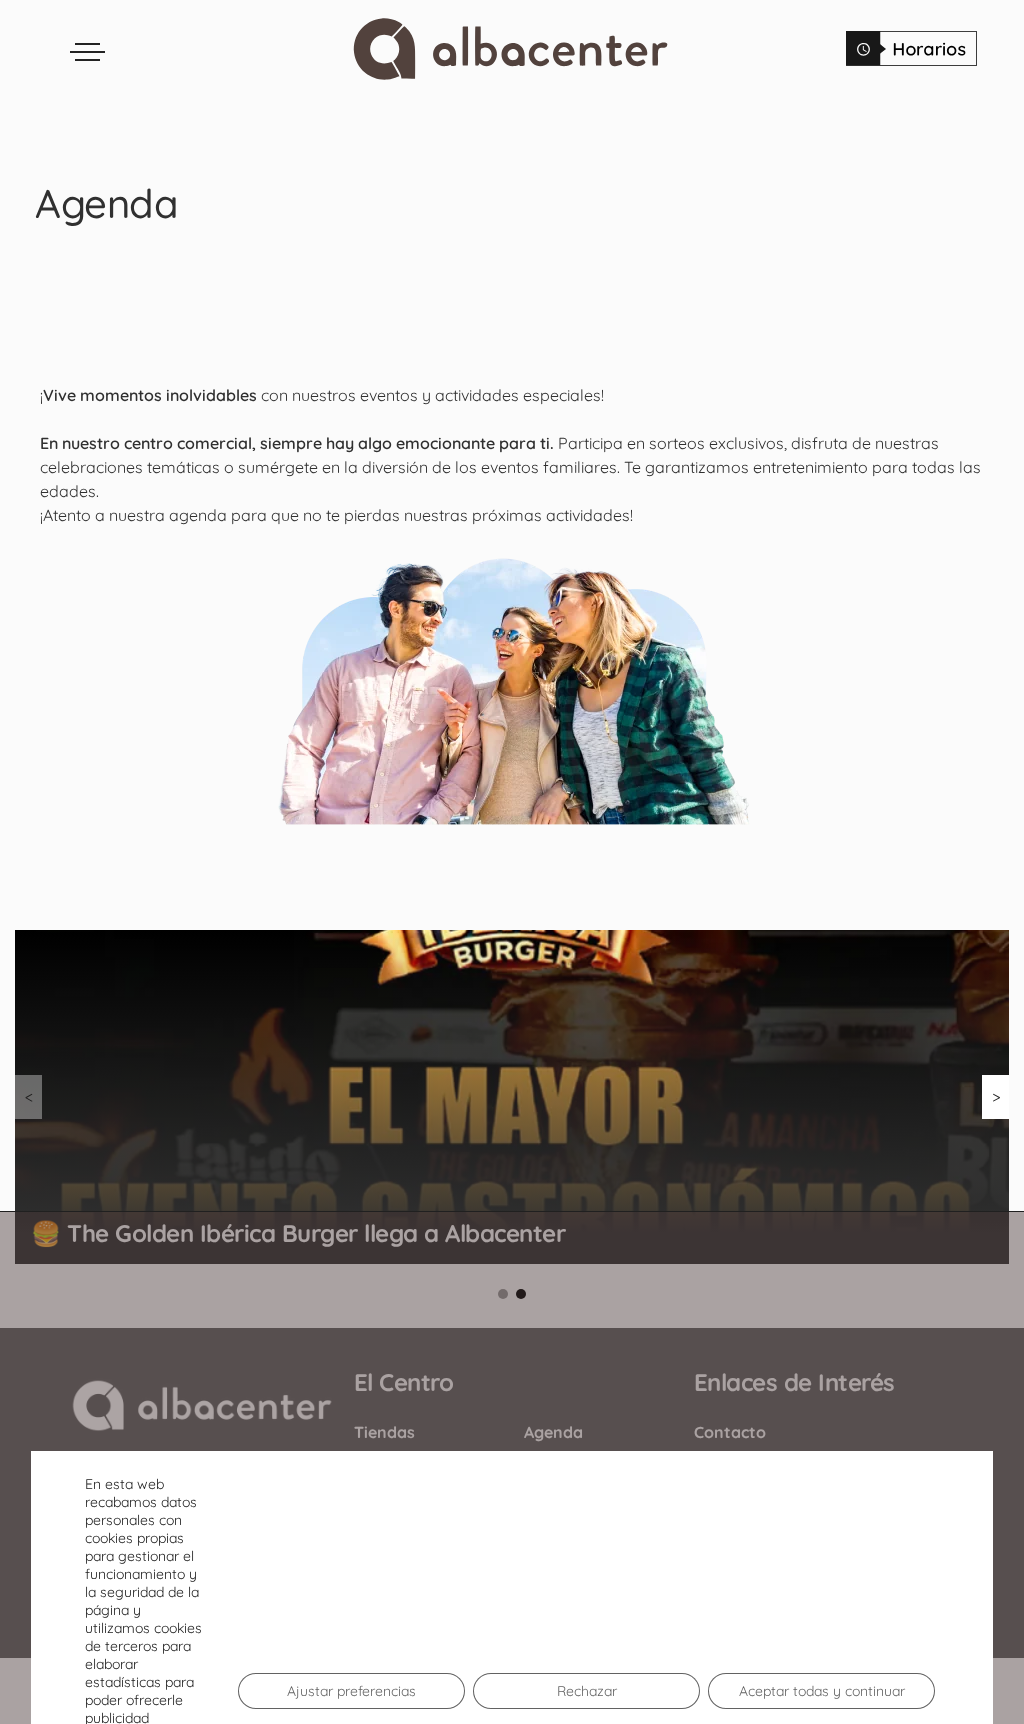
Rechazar (587, 1691)
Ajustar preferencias (351, 1691)
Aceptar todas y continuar (822, 1691)
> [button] (996, 1097)
